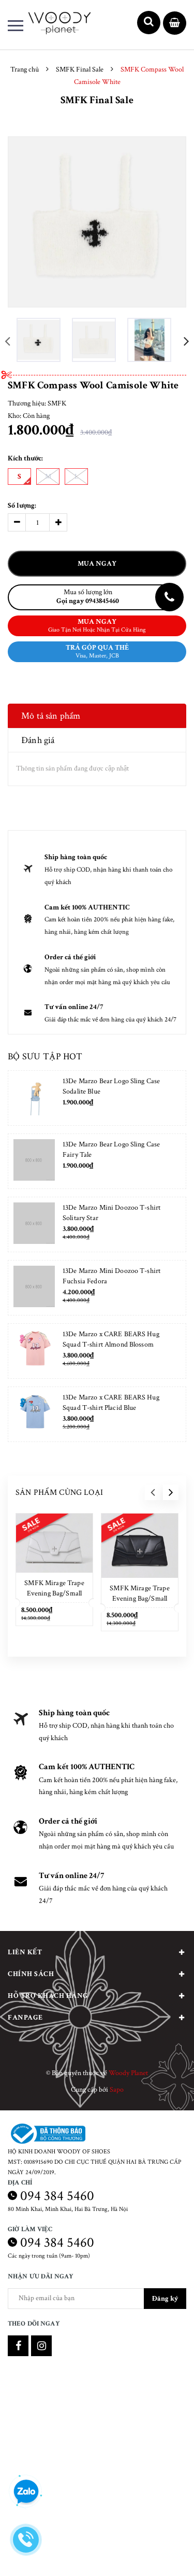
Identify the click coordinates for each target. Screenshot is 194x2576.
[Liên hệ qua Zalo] (26, 2492)
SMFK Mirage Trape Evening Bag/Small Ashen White (54, 1593)
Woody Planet (128, 2073)
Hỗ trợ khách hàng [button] (48, 1996)
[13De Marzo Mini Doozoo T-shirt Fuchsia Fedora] (34, 1288)
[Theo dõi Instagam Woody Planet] (41, 2346)
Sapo (117, 2090)
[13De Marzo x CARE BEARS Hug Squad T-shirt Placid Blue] (34, 1414)
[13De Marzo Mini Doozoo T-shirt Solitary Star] (34, 1224)
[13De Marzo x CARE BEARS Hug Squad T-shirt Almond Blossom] (34, 1351)
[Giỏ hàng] (175, 24)
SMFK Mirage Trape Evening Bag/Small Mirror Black (139, 1599)
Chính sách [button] (31, 1974)
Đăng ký (165, 2299)
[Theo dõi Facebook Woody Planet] (18, 2346)
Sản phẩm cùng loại (59, 1493)
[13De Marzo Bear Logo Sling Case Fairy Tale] (34, 1161)
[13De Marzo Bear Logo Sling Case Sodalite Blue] (34, 1098)
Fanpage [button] (25, 2018)
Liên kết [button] (25, 1952)
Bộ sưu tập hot (45, 1056)
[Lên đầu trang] (160, 2553)
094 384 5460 (57, 2196)
